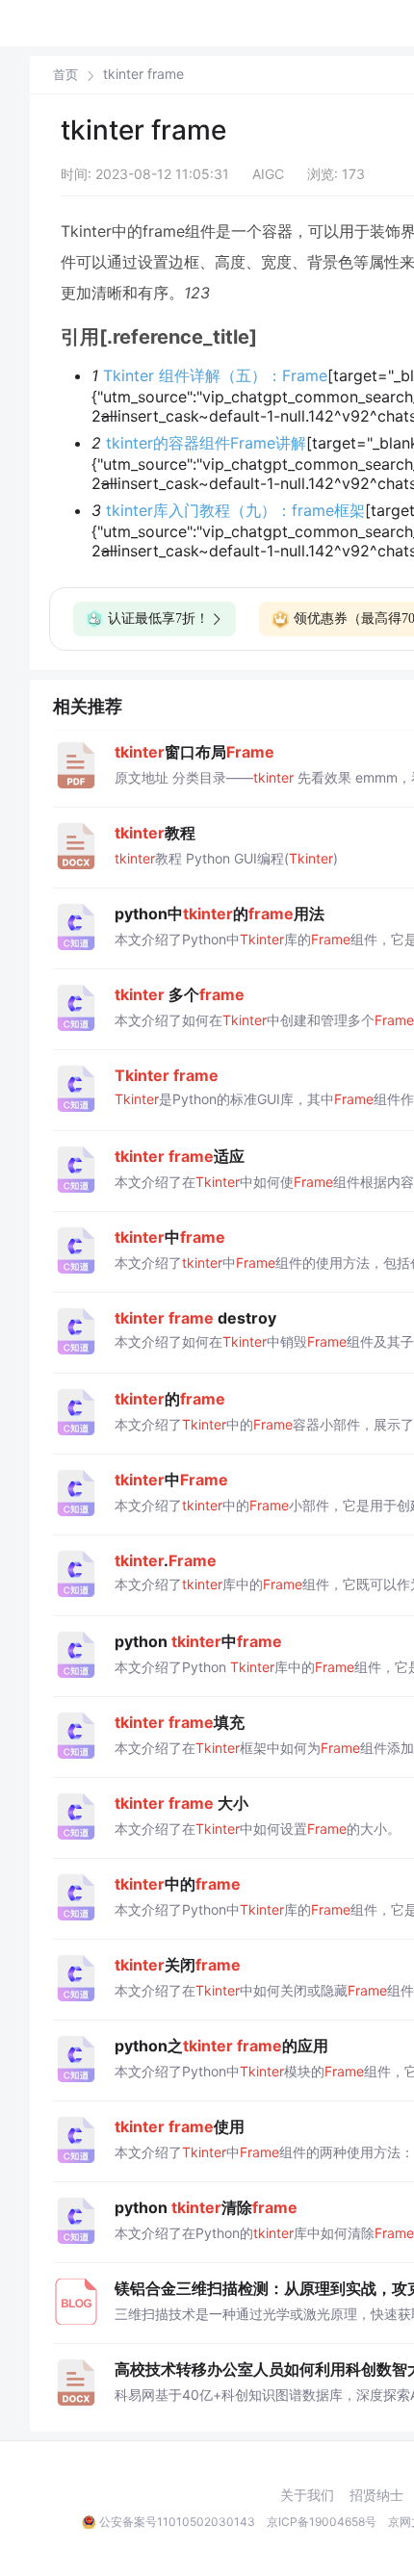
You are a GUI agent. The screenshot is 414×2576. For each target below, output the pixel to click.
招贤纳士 (376, 2495)
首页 (65, 75)
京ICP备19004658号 (322, 2522)
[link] (65, 74)
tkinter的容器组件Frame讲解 (206, 443)
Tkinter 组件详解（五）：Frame (215, 375)
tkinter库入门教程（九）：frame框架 (235, 510)
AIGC (268, 174)
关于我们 (307, 2495)
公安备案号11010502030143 (177, 2522)
